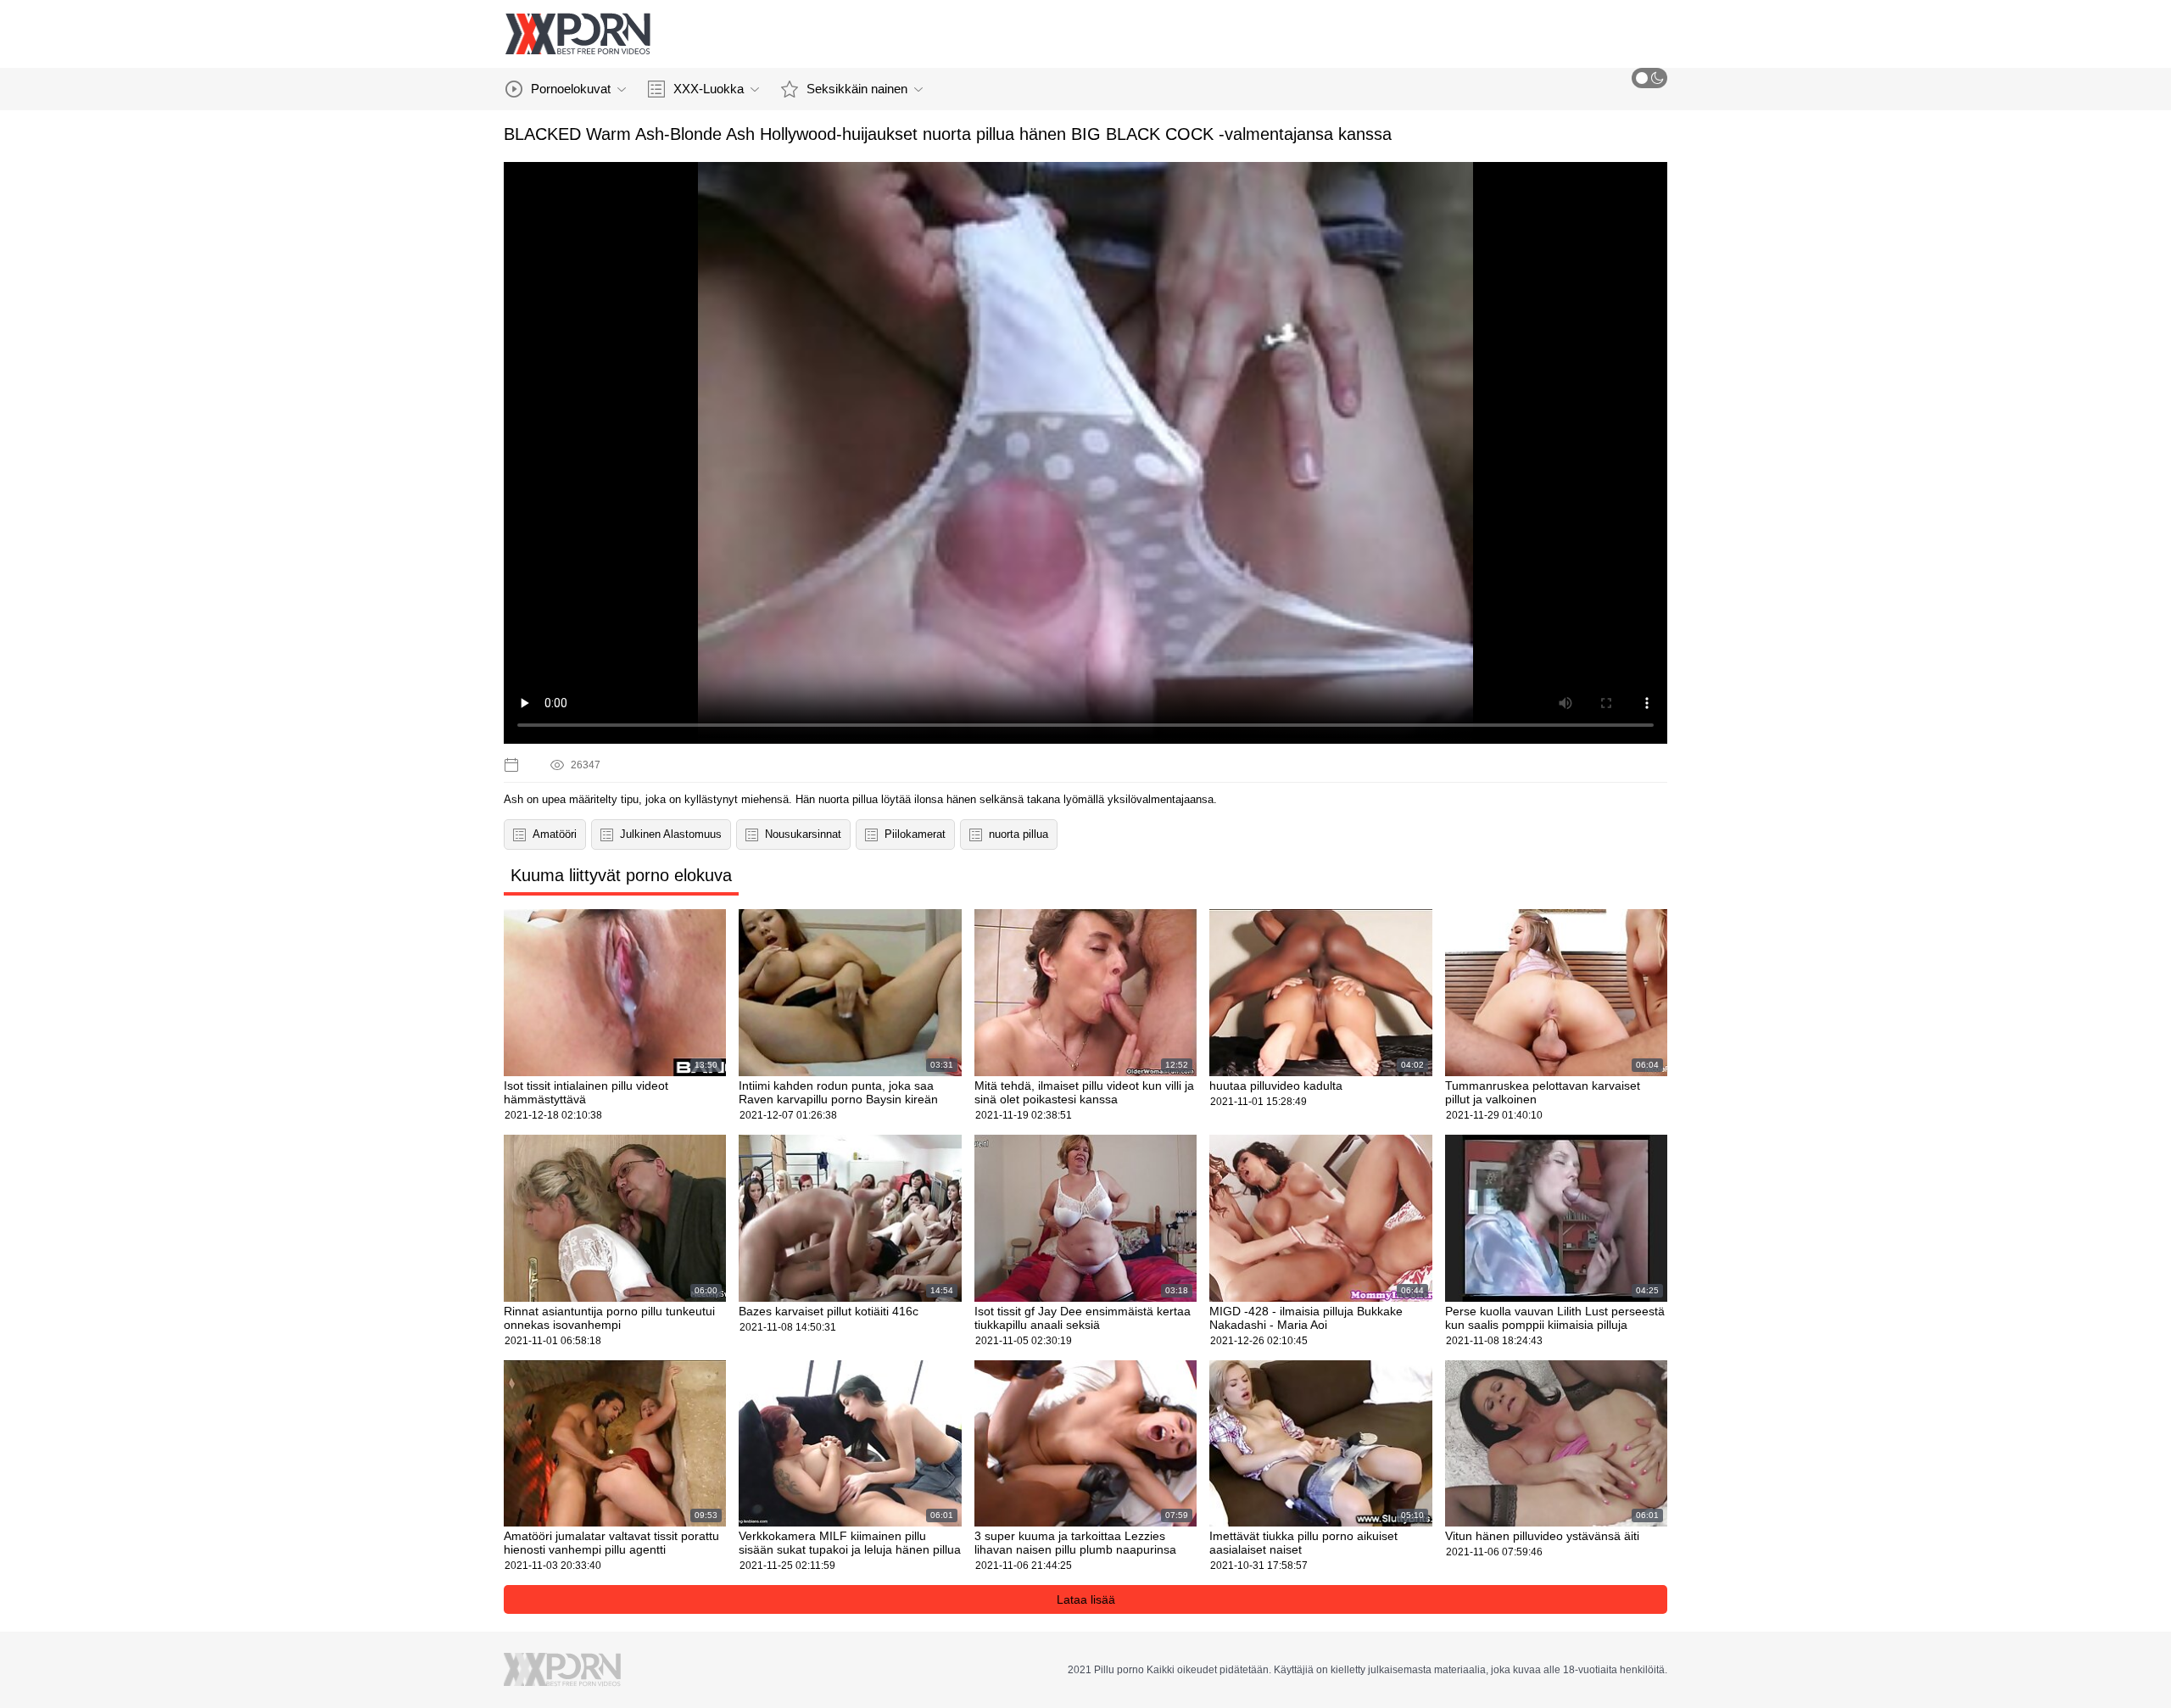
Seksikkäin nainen (857, 89)
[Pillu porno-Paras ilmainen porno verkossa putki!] (578, 34)
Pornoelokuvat (571, 89)
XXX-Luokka (709, 89)
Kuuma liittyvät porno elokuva (621, 875)
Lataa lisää (1086, 1599)
